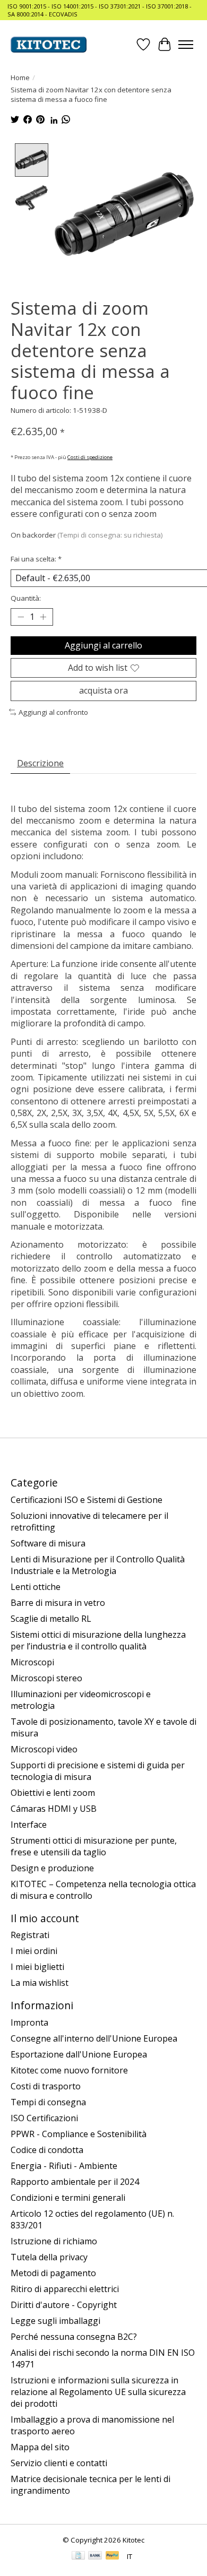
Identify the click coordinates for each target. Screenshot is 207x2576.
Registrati (30, 1935)
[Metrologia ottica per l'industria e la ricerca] (49, 45)
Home (20, 77)
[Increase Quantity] (43, 617)
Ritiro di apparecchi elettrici (65, 2289)
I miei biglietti (37, 1967)
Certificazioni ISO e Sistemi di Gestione (87, 1500)
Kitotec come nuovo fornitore (69, 2070)
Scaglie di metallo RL (51, 1619)
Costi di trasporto (46, 2086)
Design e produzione (52, 1868)
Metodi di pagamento (53, 2273)
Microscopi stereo (46, 1678)
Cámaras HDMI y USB (54, 1809)
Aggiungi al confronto (53, 712)
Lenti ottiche (36, 1587)
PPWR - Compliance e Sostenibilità (79, 2134)
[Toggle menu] (186, 45)
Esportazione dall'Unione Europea (79, 2054)
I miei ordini (34, 1951)
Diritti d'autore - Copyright (64, 2305)
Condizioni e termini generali (68, 2198)
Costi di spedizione (90, 457)
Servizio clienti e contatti (59, 2463)
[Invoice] (78, 2556)
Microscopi (32, 1662)
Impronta (29, 2022)
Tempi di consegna (48, 2102)
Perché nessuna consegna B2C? (74, 2337)
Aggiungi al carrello (103, 645)
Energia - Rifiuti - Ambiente (64, 2166)
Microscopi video (44, 1749)
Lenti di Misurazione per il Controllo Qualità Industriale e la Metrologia (98, 1565)
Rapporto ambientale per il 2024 (75, 2182)
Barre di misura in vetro (58, 1603)
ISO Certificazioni (44, 2118)
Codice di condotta (47, 2150)
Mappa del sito (40, 2447)
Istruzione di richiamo (54, 2241)
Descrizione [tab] (40, 763)
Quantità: (26, 598)
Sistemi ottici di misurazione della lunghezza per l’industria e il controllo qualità (98, 1640)
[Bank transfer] (95, 2556)
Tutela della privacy (49, 2257)
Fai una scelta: (36, 559)
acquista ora (103, 690)
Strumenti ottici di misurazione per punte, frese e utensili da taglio (94, 1846)
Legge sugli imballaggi (55, 2321)
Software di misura (48, 1543)
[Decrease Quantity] (21, 617)
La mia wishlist (40, 1983)
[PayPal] (113, 2556)
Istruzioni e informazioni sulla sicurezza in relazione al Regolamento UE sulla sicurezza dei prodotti (98, 2392)
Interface (29, 1825)
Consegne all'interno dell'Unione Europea (94, 2038)
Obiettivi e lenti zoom (53, 1793)
